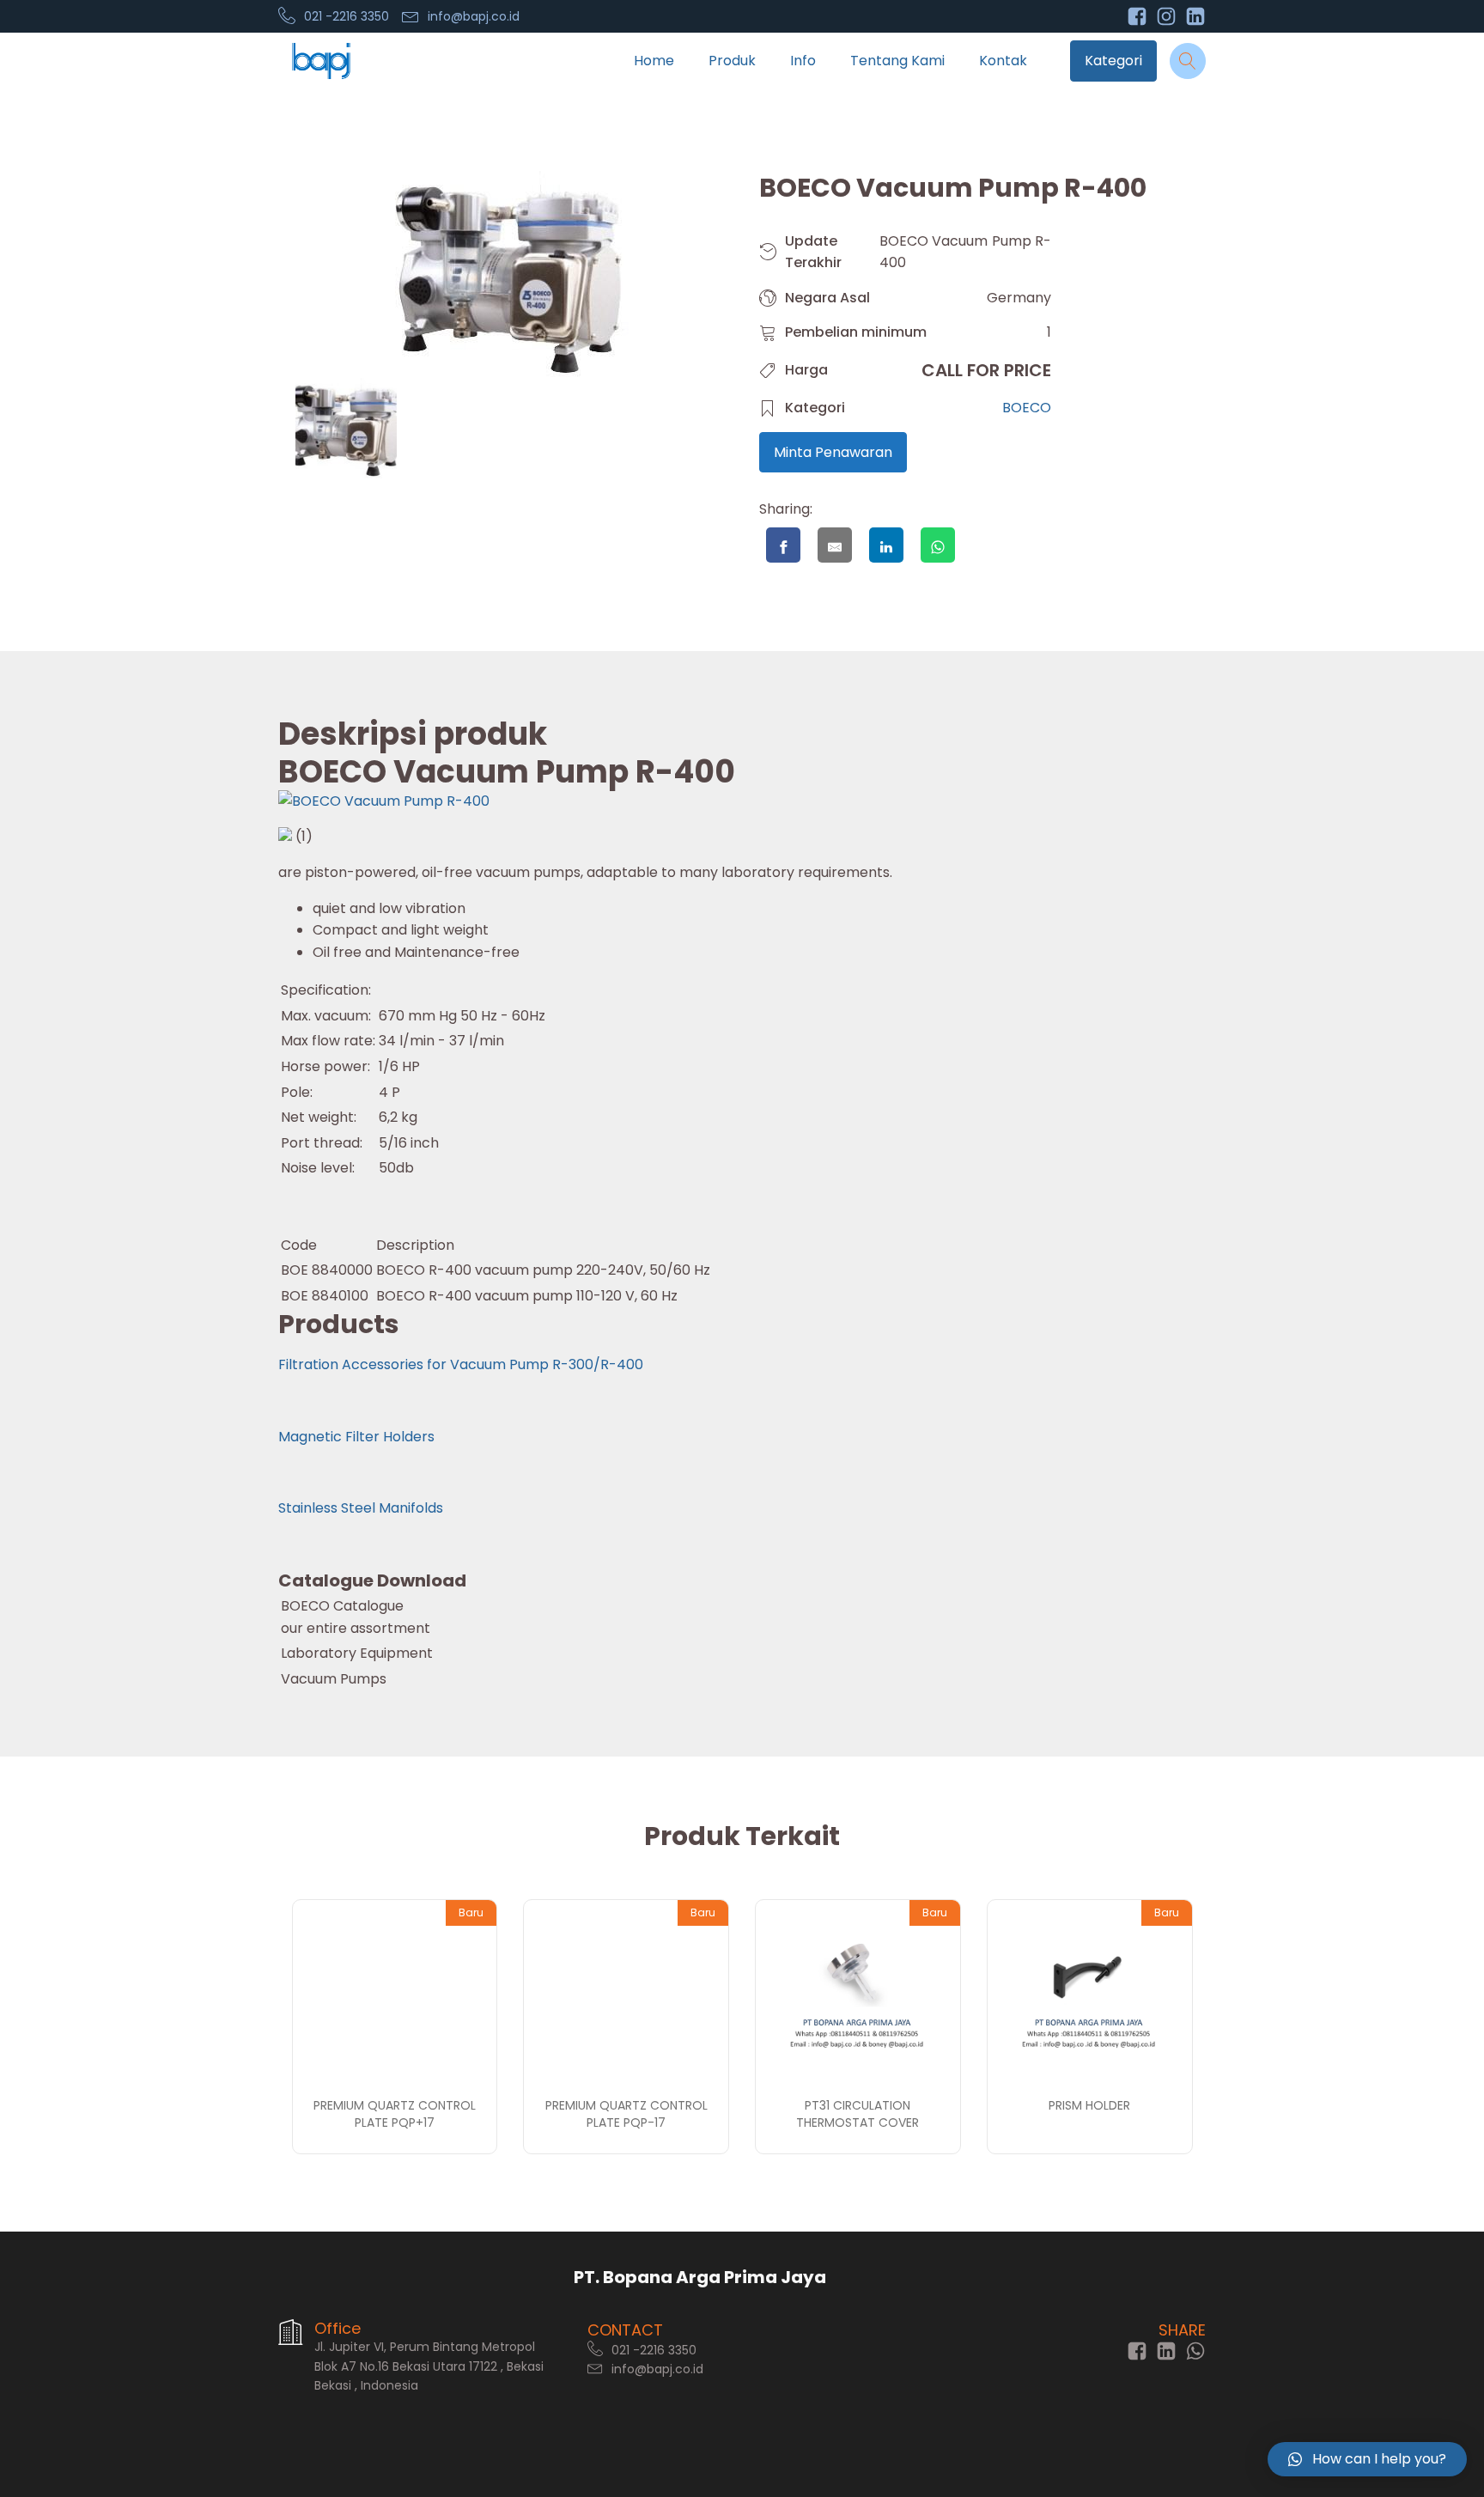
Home (654, 61)
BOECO (1027, 408)
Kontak (1003, 61)
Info (803, 61)
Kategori (1113, 61)
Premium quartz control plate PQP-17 (626, 2114)
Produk (732, 61)
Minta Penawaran (833, 452)
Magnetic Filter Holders (356, 1437)
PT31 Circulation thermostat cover (858, 2114)
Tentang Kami (897, 61)
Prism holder (1089, 2105)
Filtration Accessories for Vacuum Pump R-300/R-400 (461, 1364)
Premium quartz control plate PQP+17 (395, 2114)
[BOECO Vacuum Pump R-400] (384, 801)
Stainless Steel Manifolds (361, 1508)
